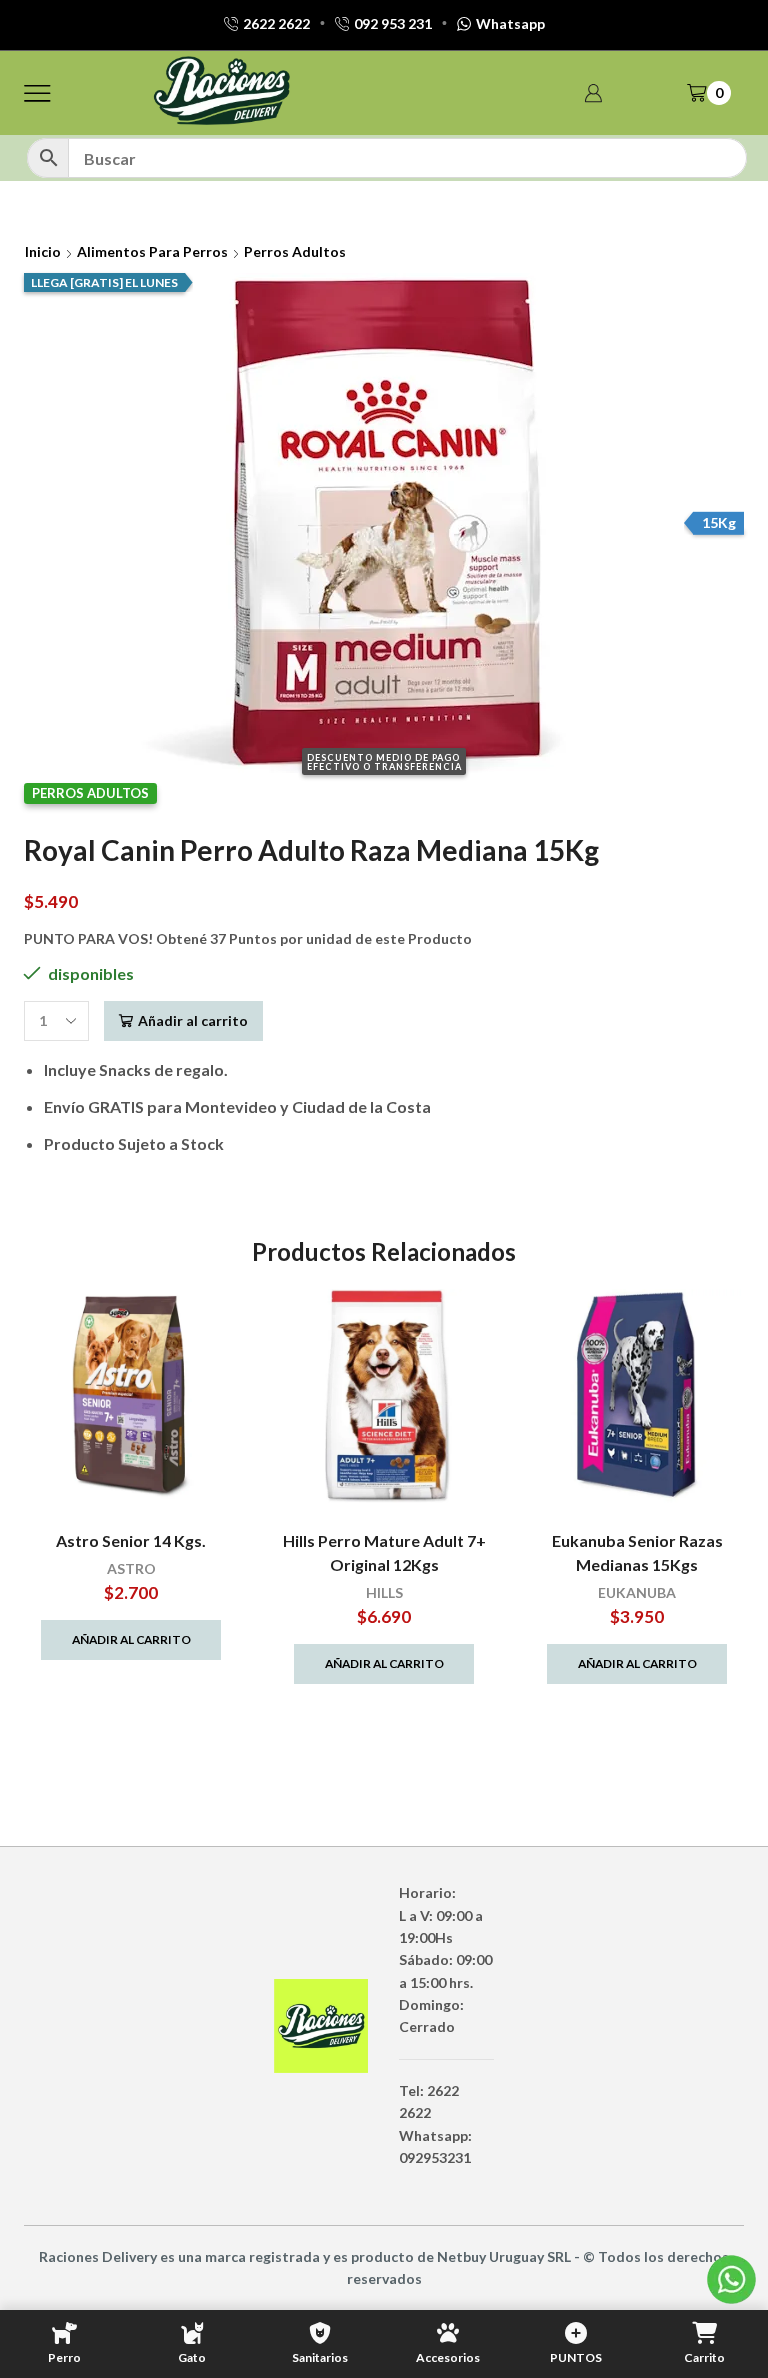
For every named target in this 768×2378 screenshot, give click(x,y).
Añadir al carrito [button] (131, 1639)
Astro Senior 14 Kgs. (131, 1540)
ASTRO (131, 1568)
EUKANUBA (637, 1592)
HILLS (384, 1592)
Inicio (43, 251)
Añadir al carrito (193, 1020)
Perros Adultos (295, 251)
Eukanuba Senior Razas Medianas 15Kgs (637, 1552)
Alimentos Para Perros (152, 251)
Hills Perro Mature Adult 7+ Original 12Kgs (384, 1552)
